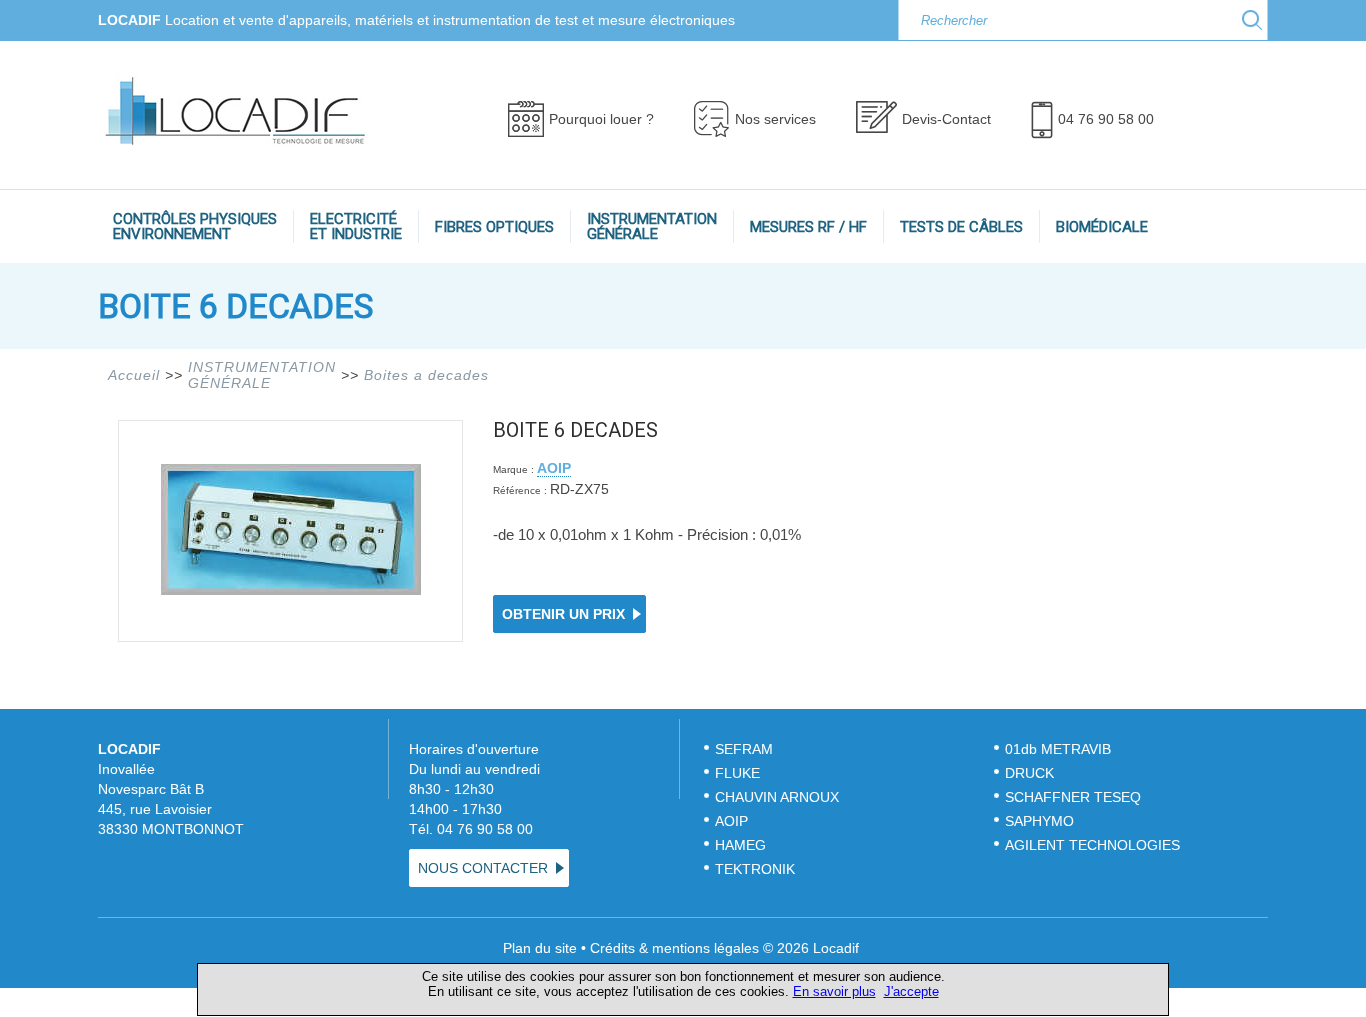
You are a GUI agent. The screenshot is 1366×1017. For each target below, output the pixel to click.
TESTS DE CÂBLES (961, 227)
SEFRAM (744, 749)
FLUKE (737, 773)
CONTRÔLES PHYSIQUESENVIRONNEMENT (195, 226)
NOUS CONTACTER (483, 868)
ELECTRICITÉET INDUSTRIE (356, 226)
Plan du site (540, 948)
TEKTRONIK (757, 869)
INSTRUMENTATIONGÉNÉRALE (652, 226)
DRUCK (1029, 773)
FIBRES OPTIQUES (494, 227)
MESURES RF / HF (808, 227)
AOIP (554, 468)
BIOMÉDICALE (1102, 227)
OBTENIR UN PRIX (563, 614)
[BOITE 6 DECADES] (291, 590)
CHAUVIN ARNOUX (777, 797)
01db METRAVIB (1058, 749)
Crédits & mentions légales (674, 948)
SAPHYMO (1039, 821)
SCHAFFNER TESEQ (1073, 797)
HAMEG (740, 845)
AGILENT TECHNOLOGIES (1092, 845)
